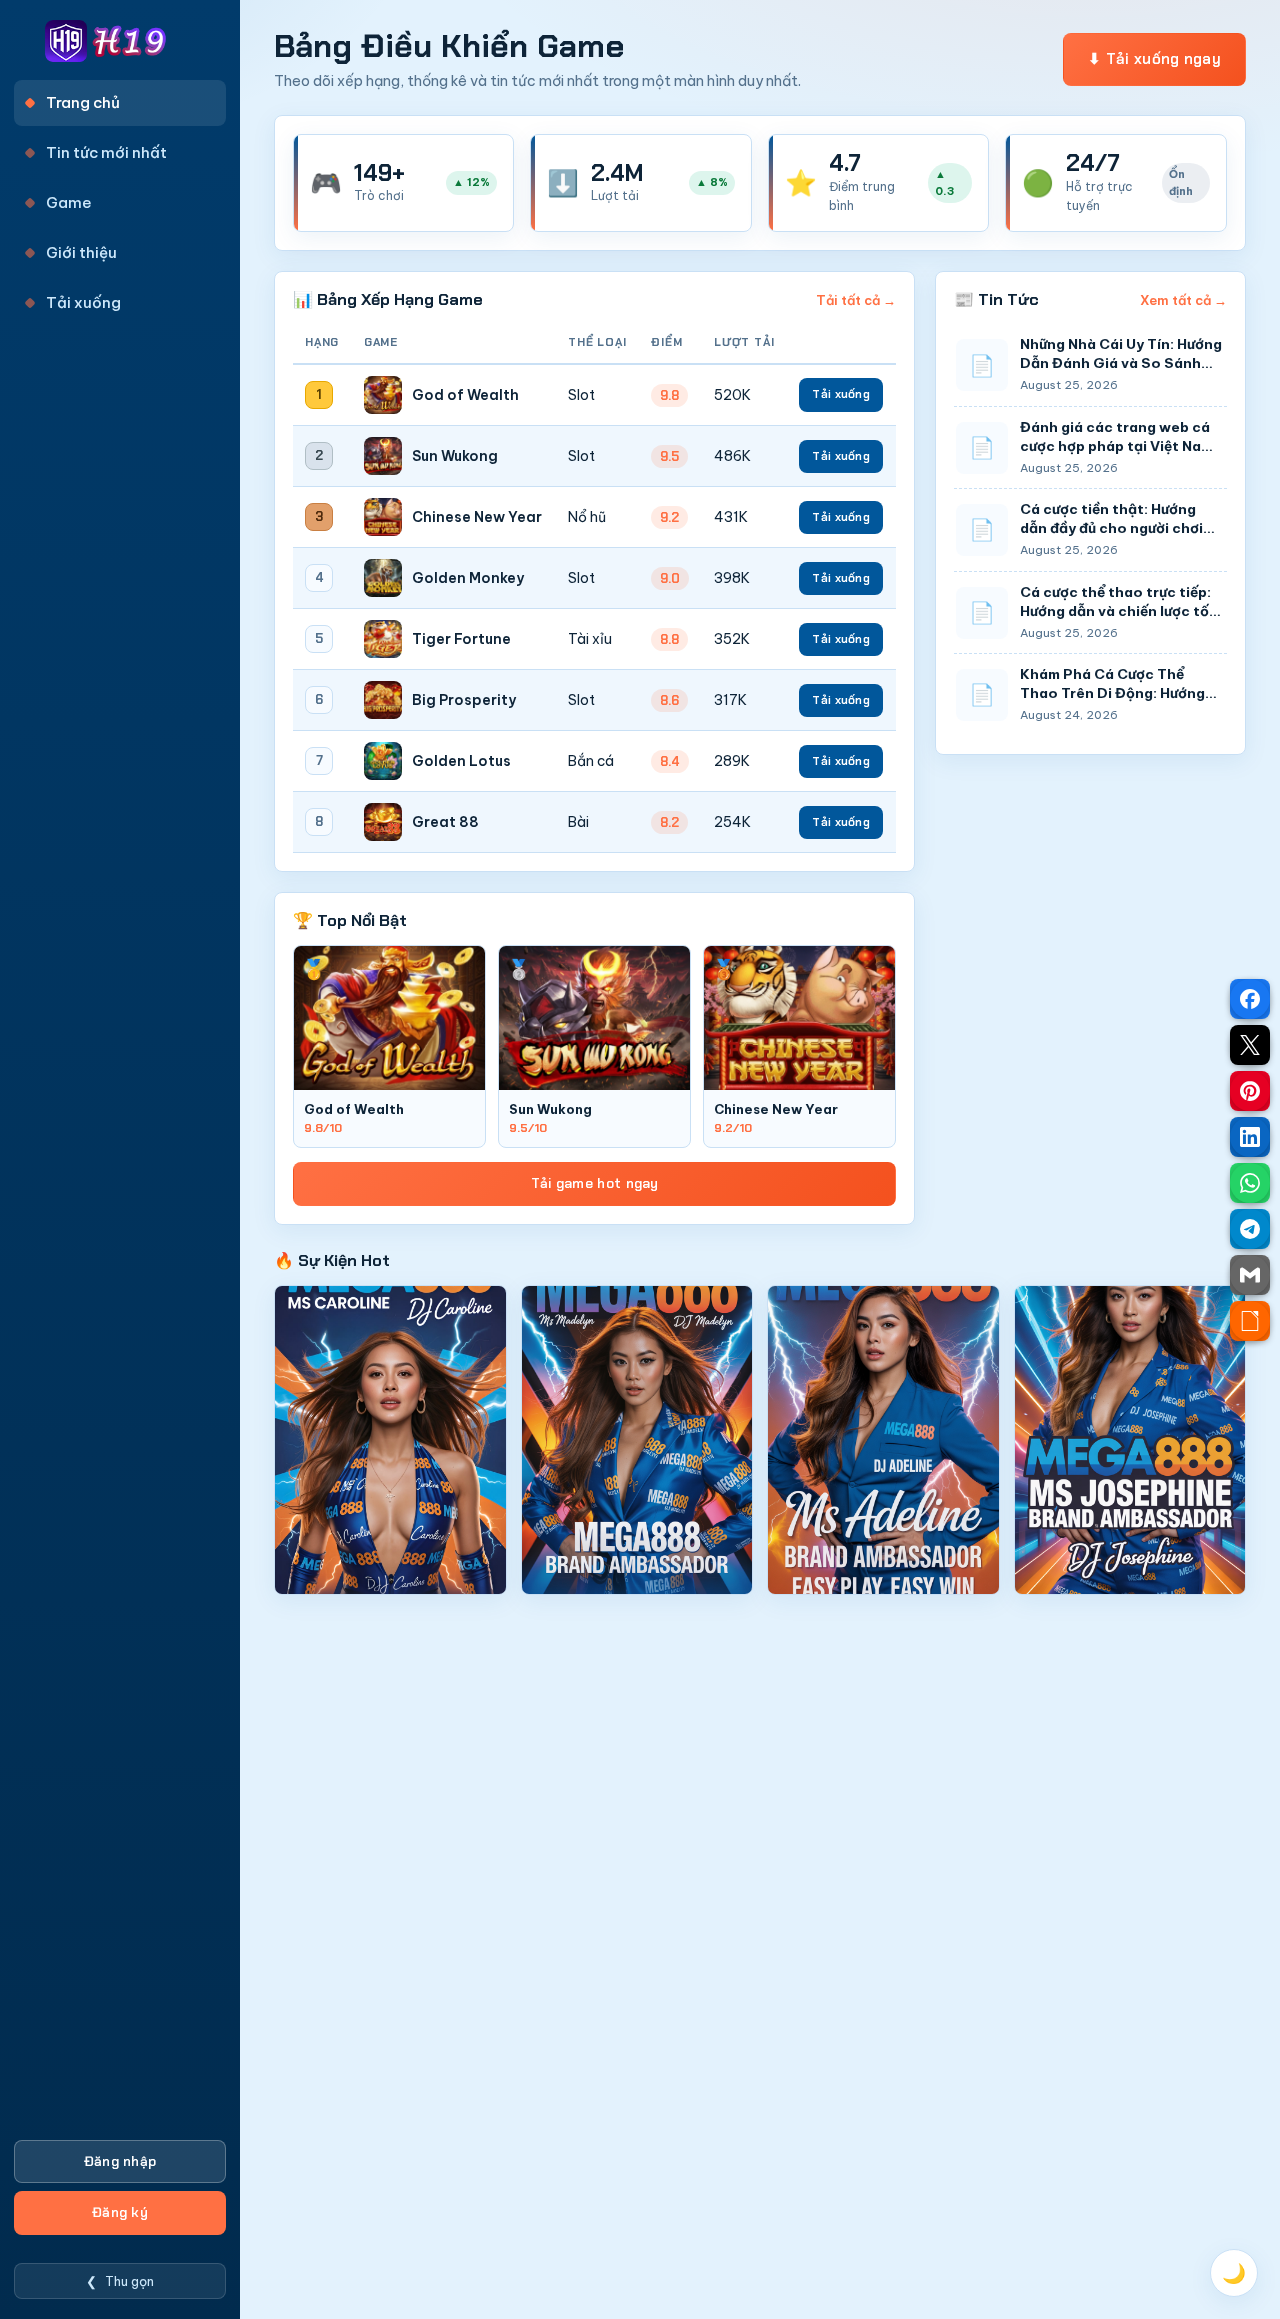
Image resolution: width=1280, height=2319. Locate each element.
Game (69, 202)
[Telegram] (1250, 1229)
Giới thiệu (81, 252)
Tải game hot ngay (595, 1183)
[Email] (1250, 1275)
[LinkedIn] (1250, 1137)
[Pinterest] (1250, 1091)
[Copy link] (1250, 1321)
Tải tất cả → (856, 300)
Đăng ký (120, 2212)
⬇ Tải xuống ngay (1154, 59)
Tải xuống (83, 302)
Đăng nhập (120, 2161)
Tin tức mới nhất (106, 152)
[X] (1250, 1045)
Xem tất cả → (1183, 300)
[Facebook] (1250, 999)
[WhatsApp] (1250, 1183)
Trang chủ (83, 102)
